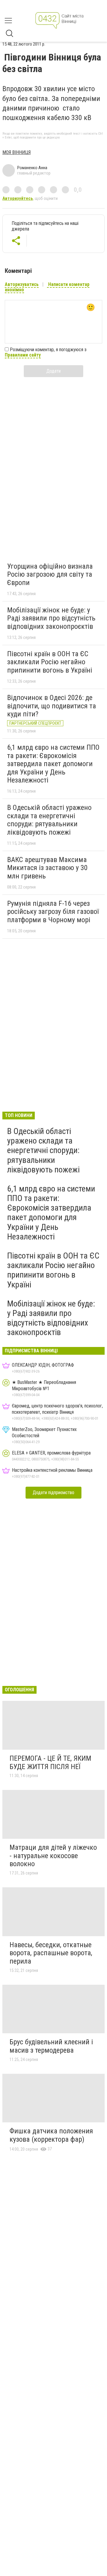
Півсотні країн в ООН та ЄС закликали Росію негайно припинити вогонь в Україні (50, 662)
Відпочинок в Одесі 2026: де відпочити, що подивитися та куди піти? (52, 706)
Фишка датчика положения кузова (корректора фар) (51, 2135)
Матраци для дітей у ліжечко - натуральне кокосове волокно (53, 1856)
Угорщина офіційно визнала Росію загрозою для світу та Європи (50, 574)
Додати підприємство (53, 1492)
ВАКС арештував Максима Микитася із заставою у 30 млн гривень (47, 868)
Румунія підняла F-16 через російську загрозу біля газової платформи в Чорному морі (53, 912)
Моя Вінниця (16, 152)
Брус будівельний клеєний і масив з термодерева (51, 2046)
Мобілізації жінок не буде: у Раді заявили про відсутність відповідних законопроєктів (51, 618)
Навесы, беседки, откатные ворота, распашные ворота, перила (51, 1953)
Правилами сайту (23, 355)
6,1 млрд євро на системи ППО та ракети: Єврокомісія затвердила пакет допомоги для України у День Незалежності (53, 764)
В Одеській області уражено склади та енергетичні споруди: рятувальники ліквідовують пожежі (49, 820)
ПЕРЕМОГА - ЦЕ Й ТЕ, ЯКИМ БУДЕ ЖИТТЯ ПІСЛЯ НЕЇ (50, 1763)
